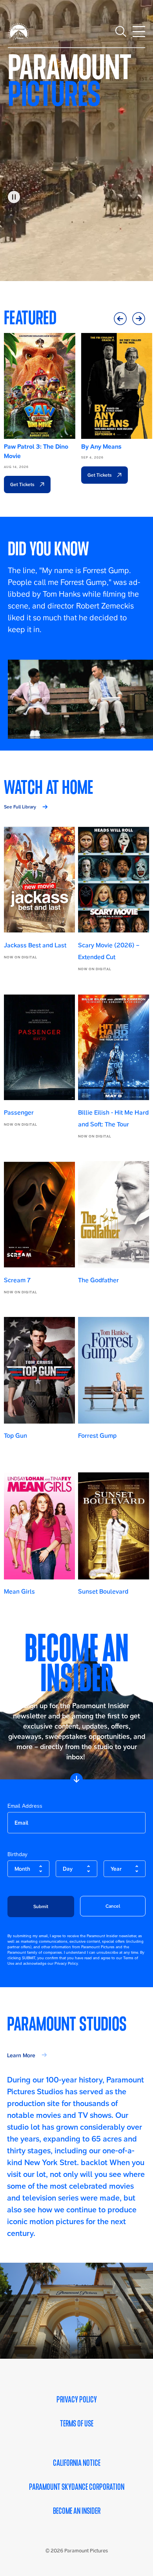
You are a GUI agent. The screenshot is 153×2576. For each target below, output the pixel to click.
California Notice (77, 2463)
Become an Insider (77, 2511)
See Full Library (20, 807)
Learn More (21, 2055)
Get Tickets (23, 484)
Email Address (25, 1806)
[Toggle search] (121, 31)
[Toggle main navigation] (139, 31)
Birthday (17, 1854)
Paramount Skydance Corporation (77, 2487)
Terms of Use (77, 2424)
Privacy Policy (77, 2400)
